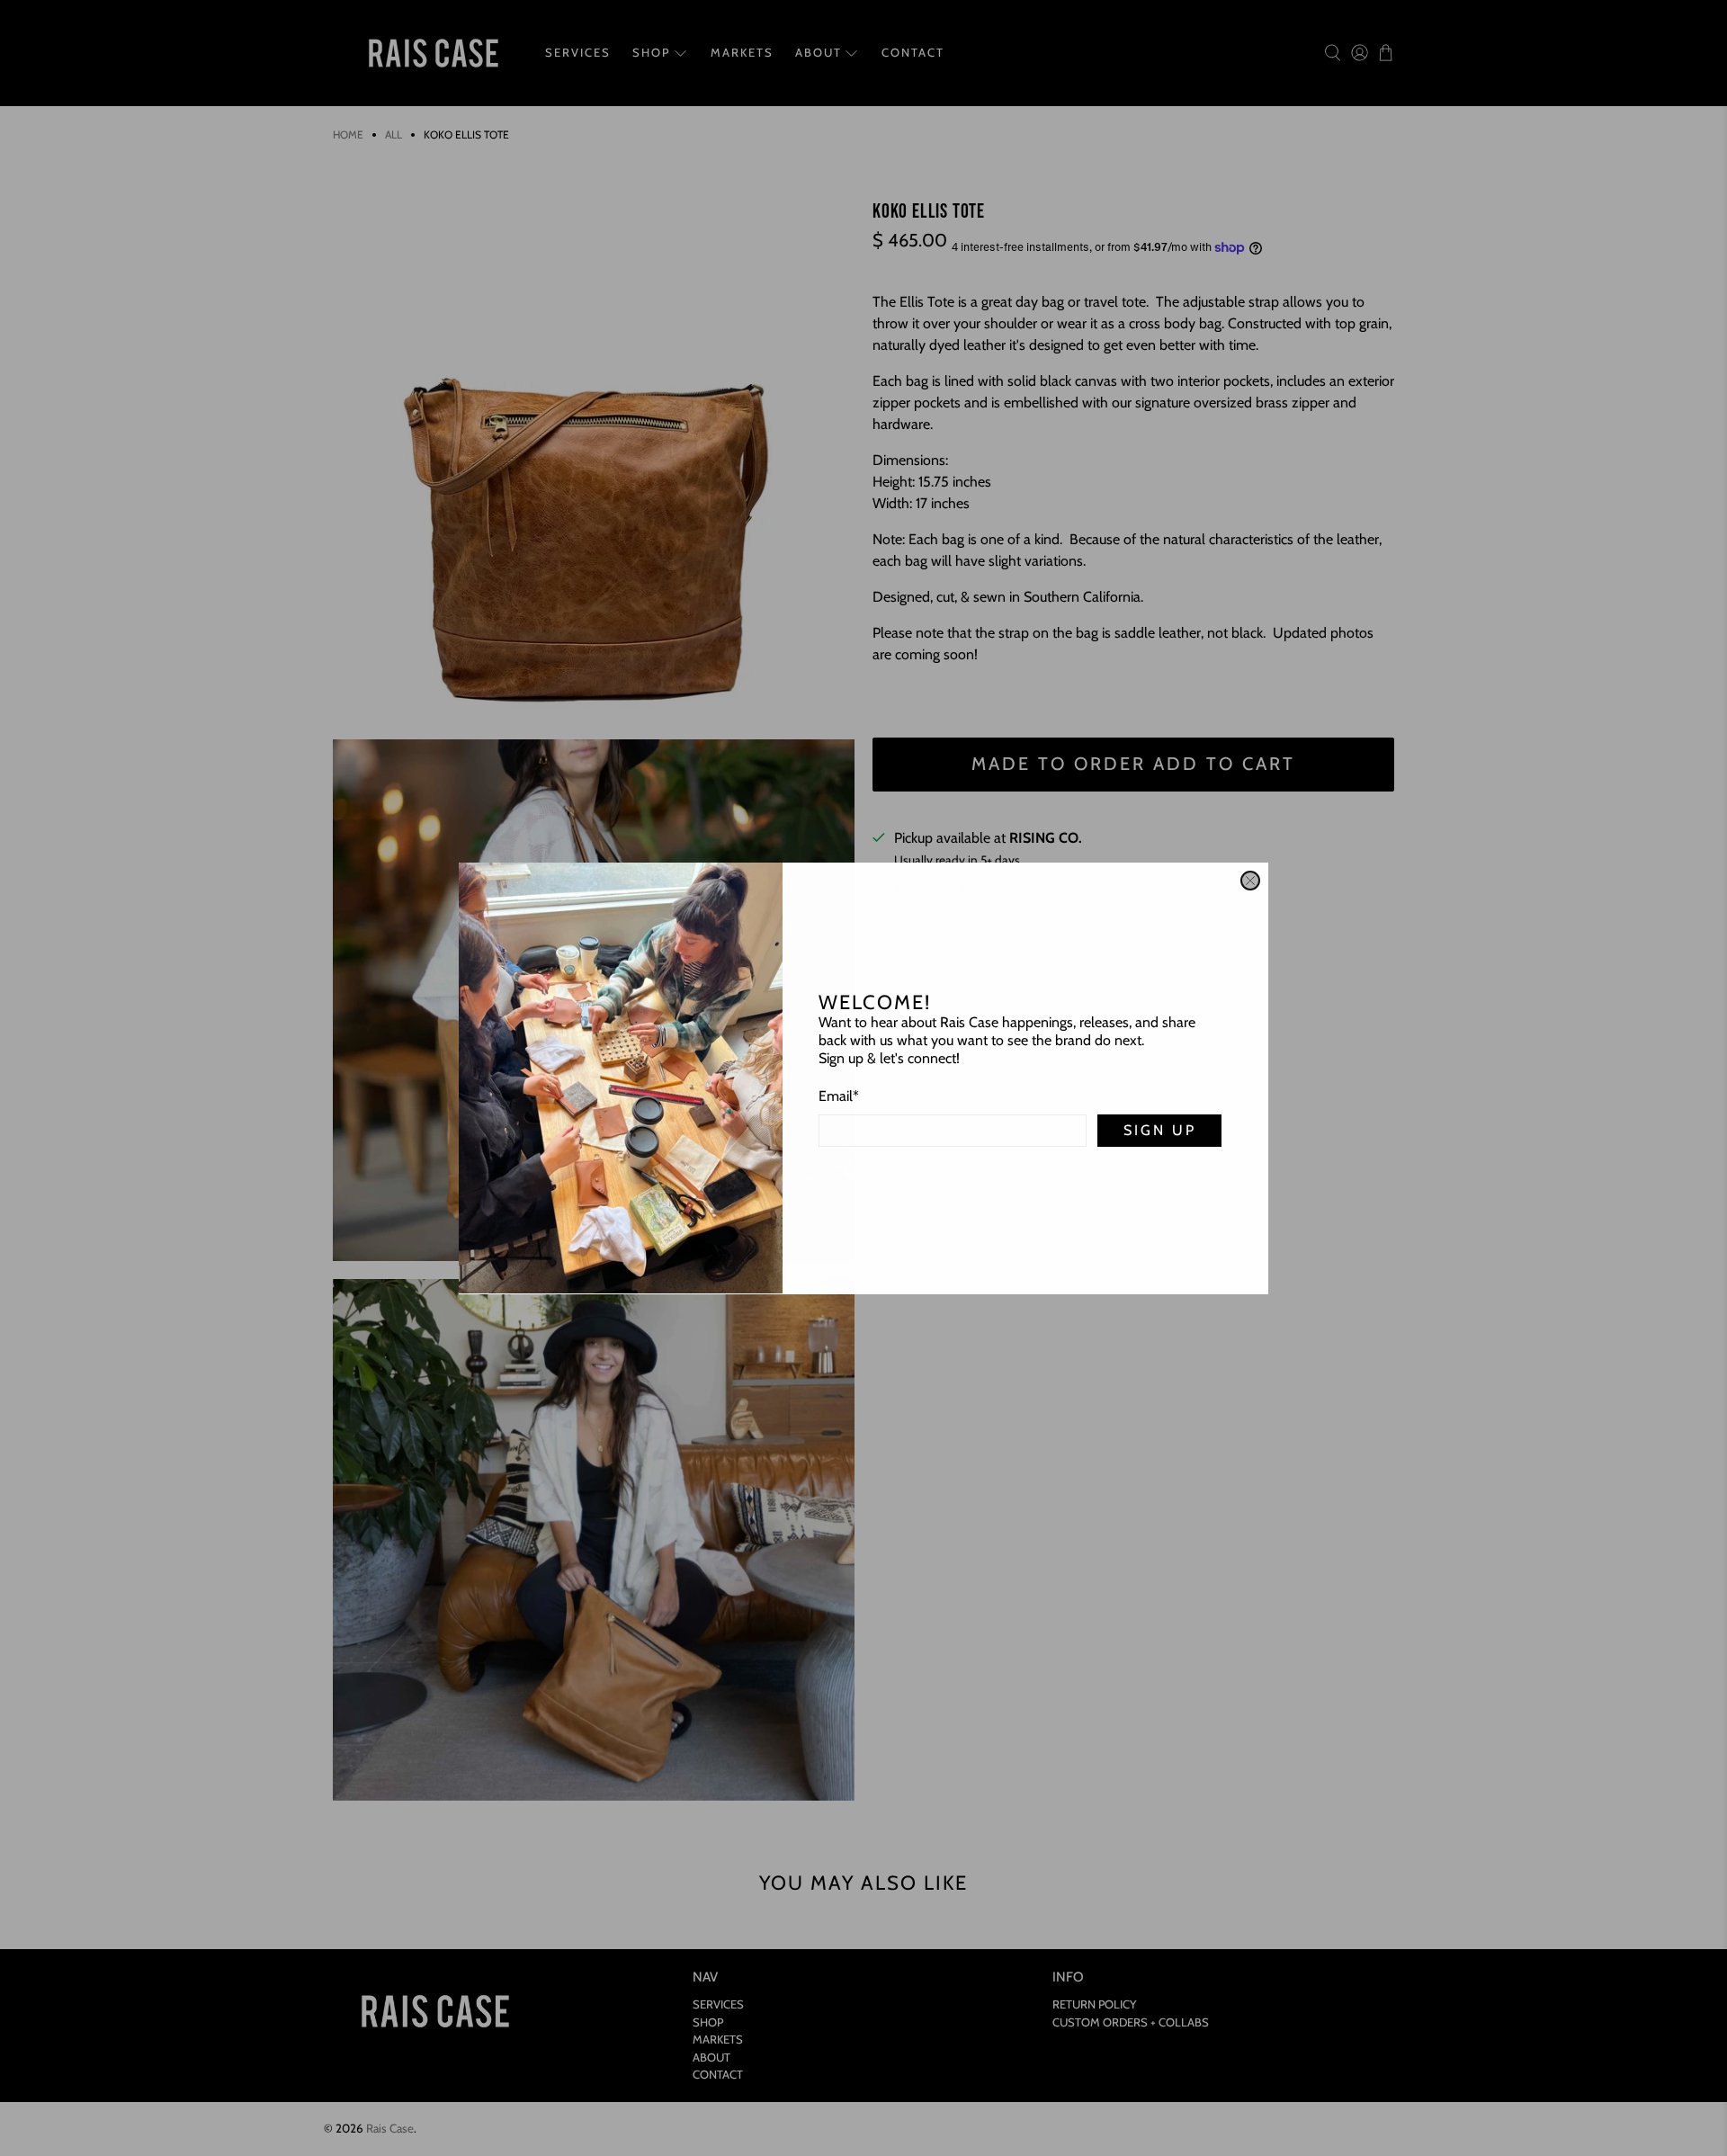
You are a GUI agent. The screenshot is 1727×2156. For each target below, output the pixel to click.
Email (839, 1096)
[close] (1250, 881)
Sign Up (1160, 1130)
